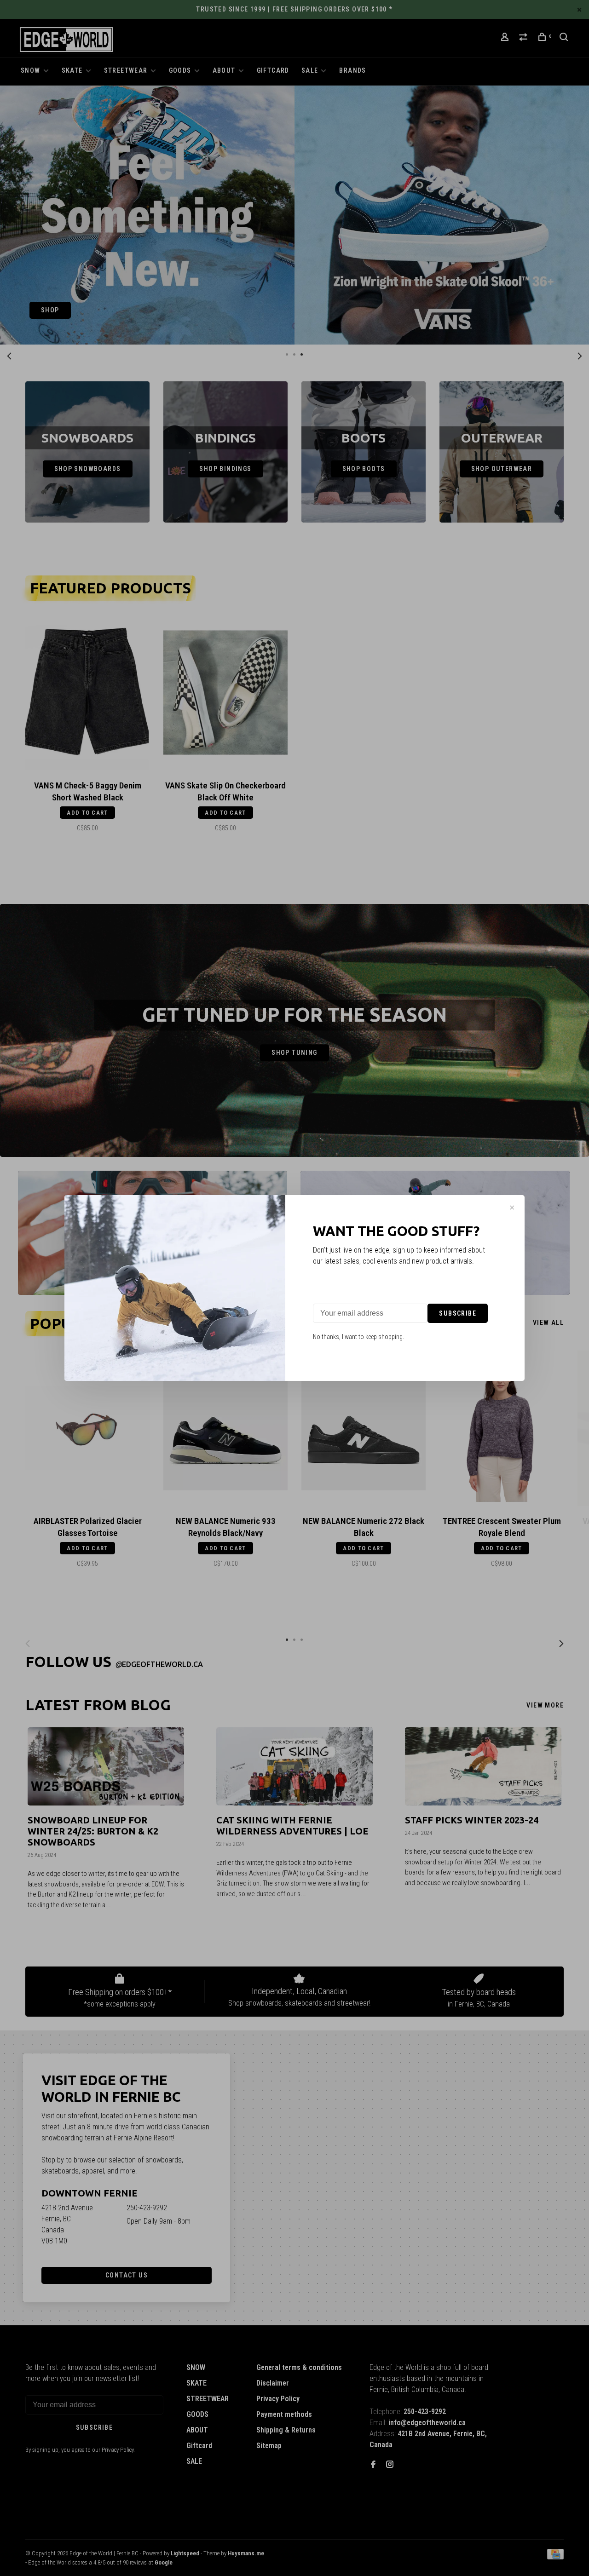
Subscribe (458, 1313)
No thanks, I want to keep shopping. (358, 1337)
